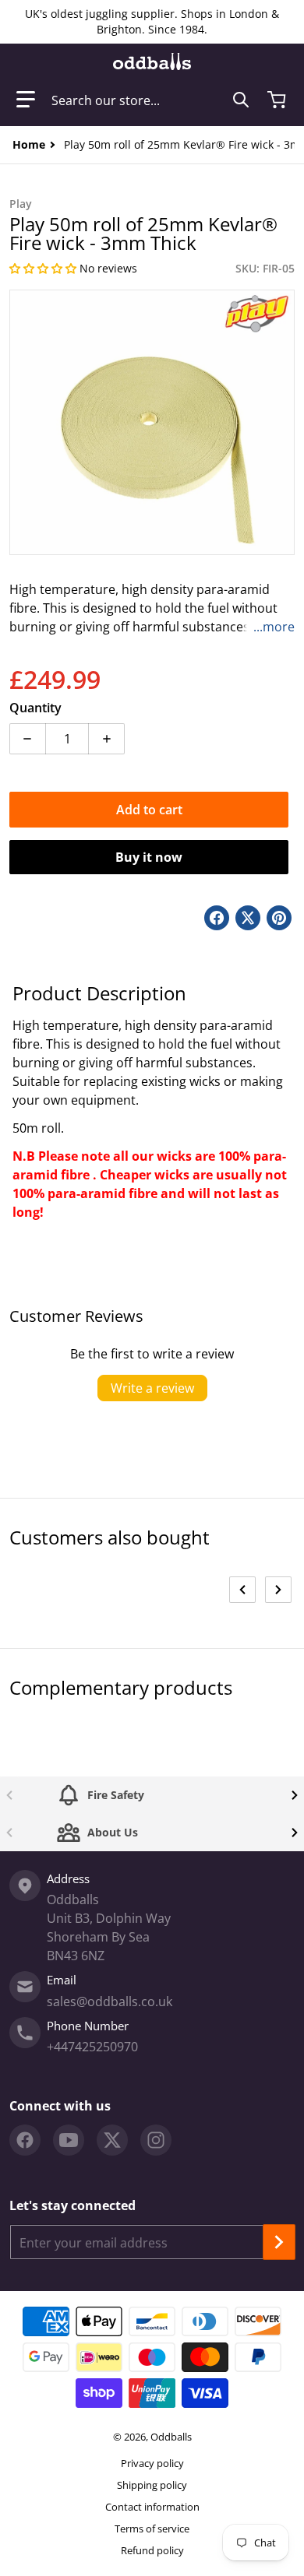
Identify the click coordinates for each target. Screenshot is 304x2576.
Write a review (152, 1388)
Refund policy (152, 2550)
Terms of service (152, 2529)
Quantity (35, 708)
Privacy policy (152, 2463)
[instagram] (156, 2140)
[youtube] (69, 2140)
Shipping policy (152, 2485)
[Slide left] (242, 1590)
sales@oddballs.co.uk (110, 2001)
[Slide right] (278, 1590)
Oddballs (171, 2437)
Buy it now (149, 857)
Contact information (152, 2507)
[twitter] (112, 2140)
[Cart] (278, 100)
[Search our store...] (241, 100)
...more (274, 627)
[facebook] (25, 2140)
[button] (26, 100)
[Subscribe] (279, 2242)
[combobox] (150, 100)
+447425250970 (92, 2047)
